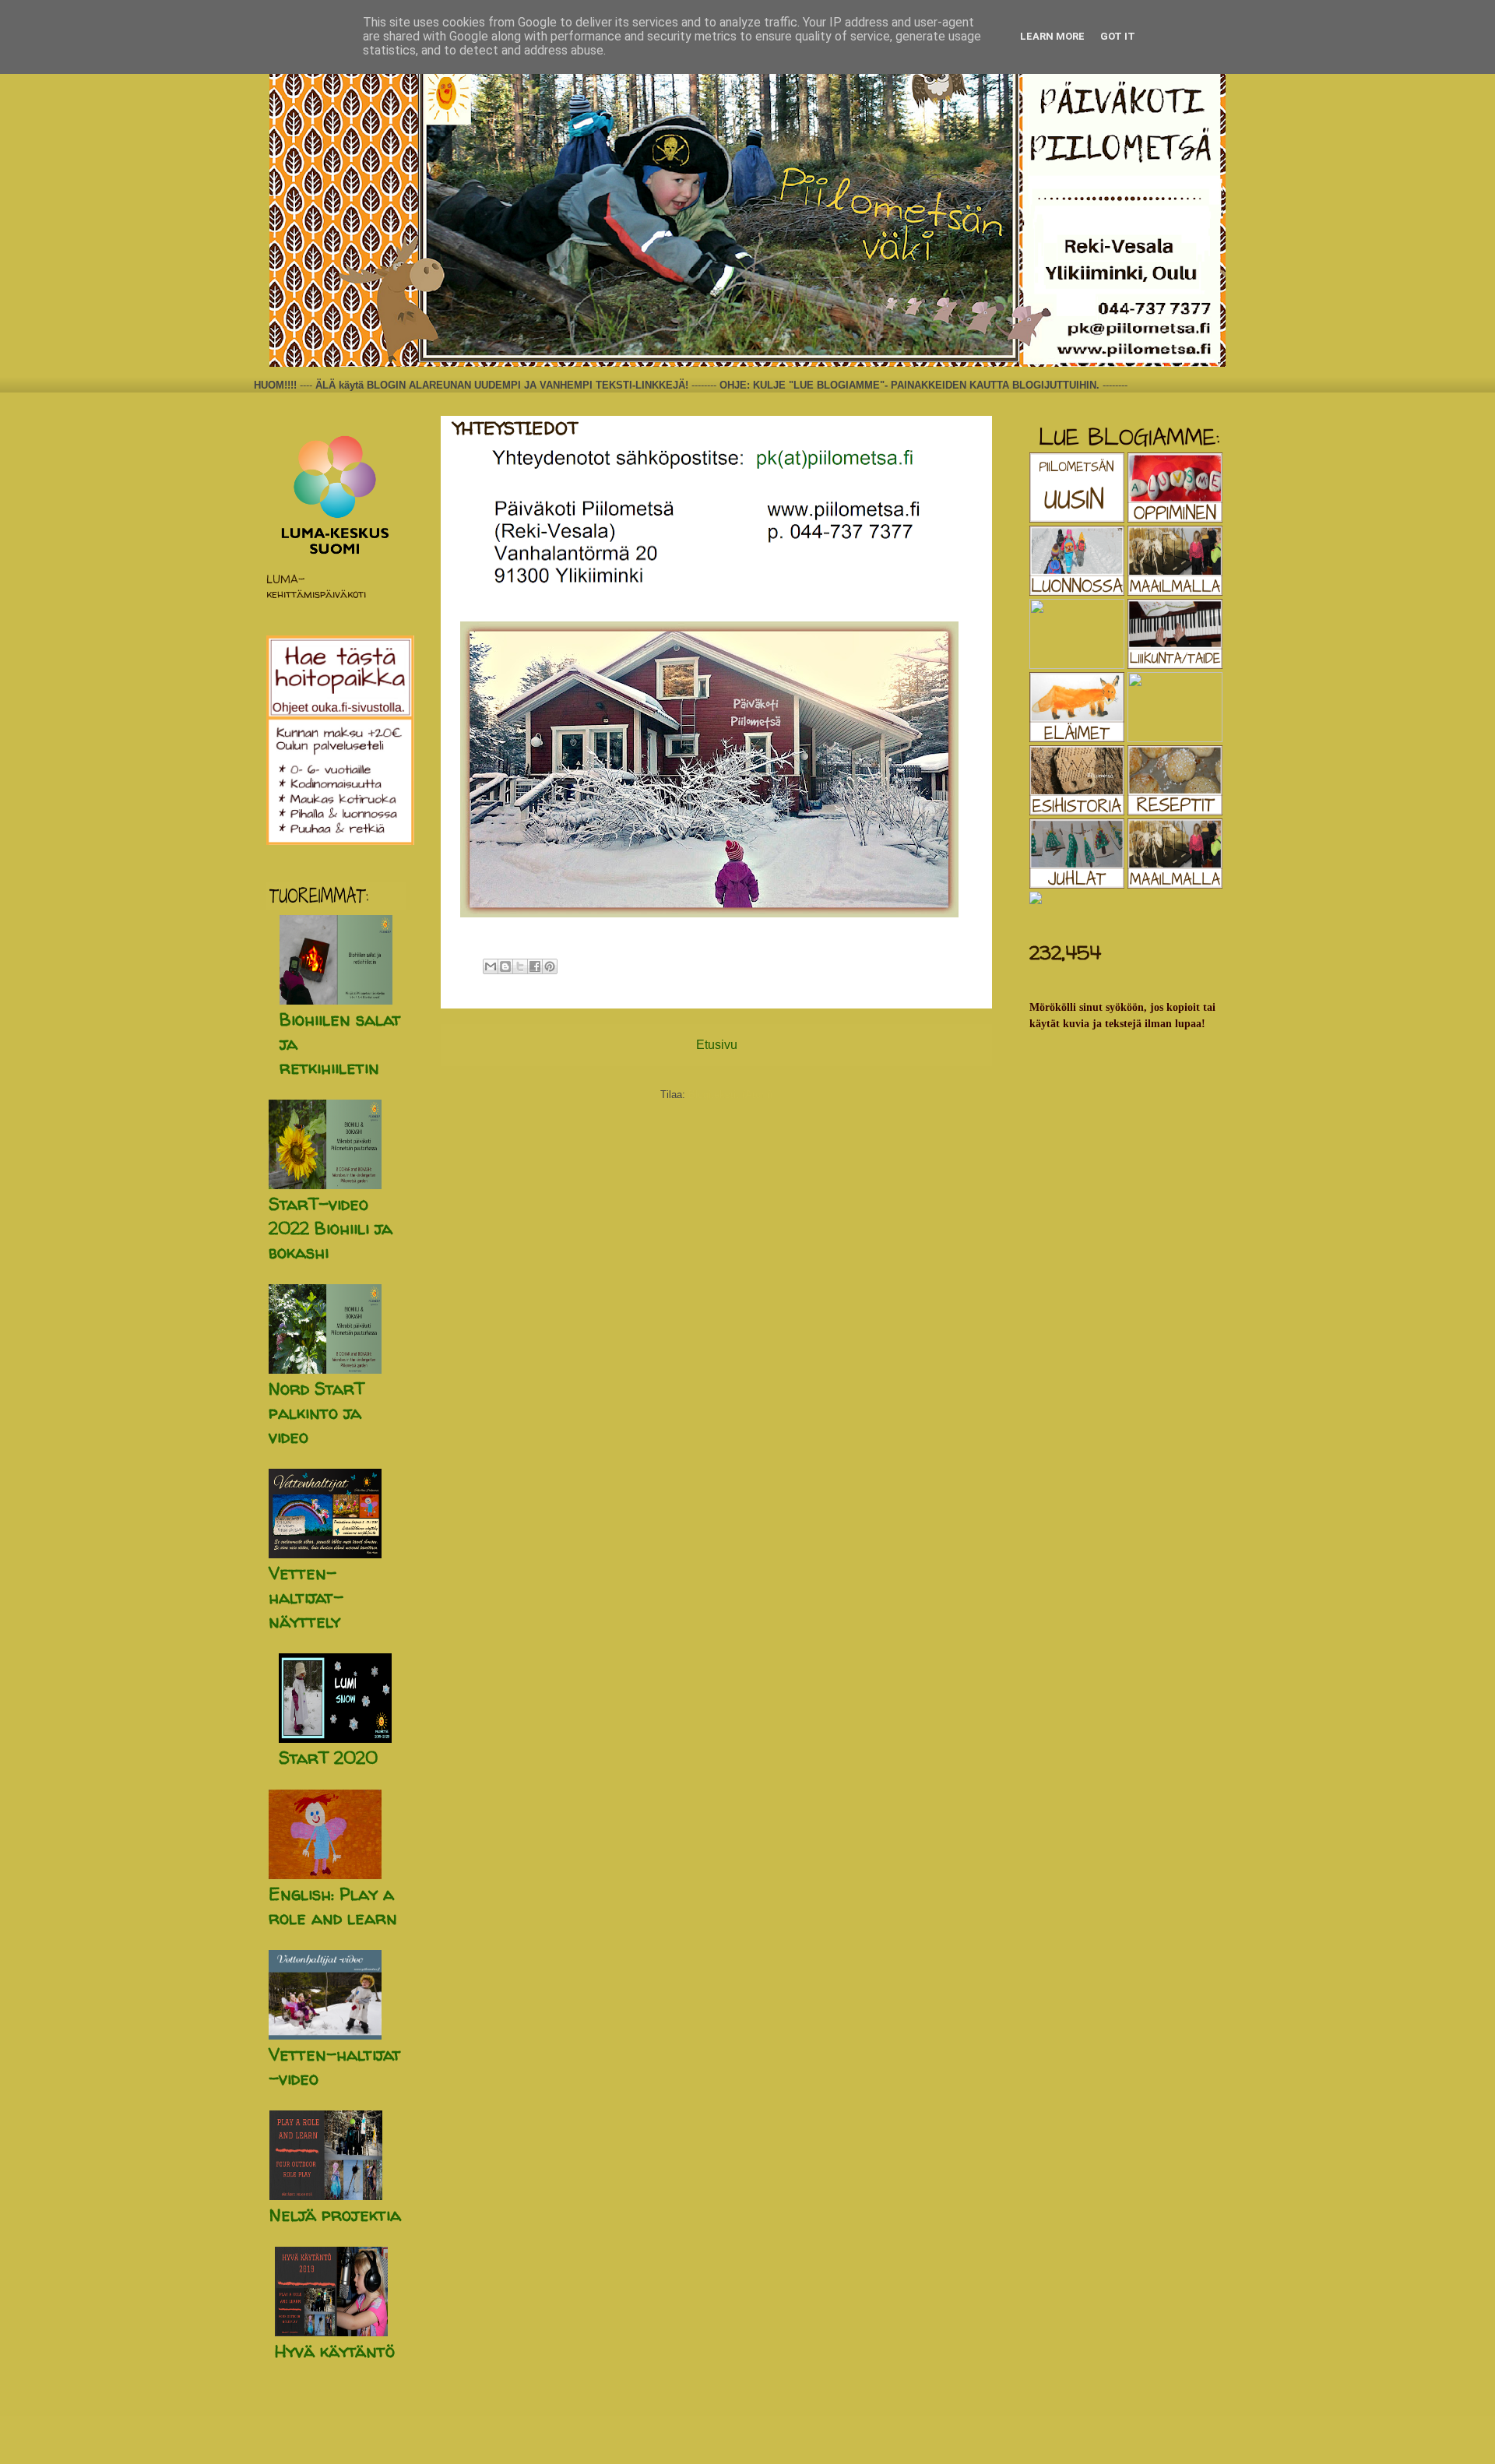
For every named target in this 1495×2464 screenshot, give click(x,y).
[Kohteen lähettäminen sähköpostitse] (491, 966)
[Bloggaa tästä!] (505, 966)
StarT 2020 (328, 1758)
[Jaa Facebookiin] (535, 966)
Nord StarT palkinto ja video (317, 1413)
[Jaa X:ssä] (520, 966)
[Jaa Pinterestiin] (550, 966)
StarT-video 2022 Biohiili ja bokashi (331, 1228)
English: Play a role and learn (333, 1906)
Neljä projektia (335, 2215)
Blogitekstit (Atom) (730, 1095)
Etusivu (717, 1045)
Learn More (1052, 36)
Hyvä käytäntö (335, 2351)
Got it (1118, 36)
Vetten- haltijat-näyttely (306, 1597)
